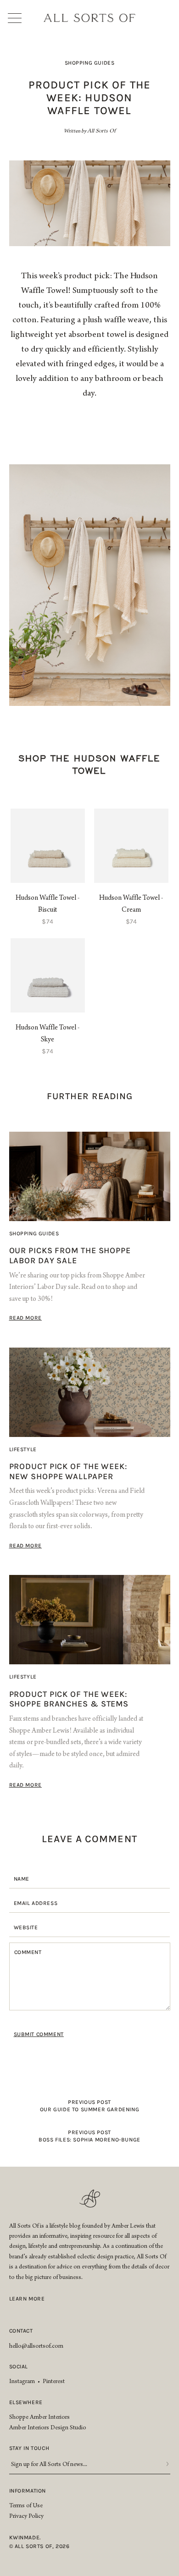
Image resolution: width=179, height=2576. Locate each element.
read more (25, 1318)
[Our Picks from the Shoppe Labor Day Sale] (90, 1176)
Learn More (27, 2299)
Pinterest (54, 2382)
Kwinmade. (25, 2537)
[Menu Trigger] (18, 18)
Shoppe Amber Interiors (39, 2418)
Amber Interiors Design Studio (48, 2428)
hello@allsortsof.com (36, 2347)
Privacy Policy (26, 2517)
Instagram (22, 2382)
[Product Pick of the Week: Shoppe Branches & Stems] (90, 1620)
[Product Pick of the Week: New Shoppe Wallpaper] (90, 1392)
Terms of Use (26, 2506)
